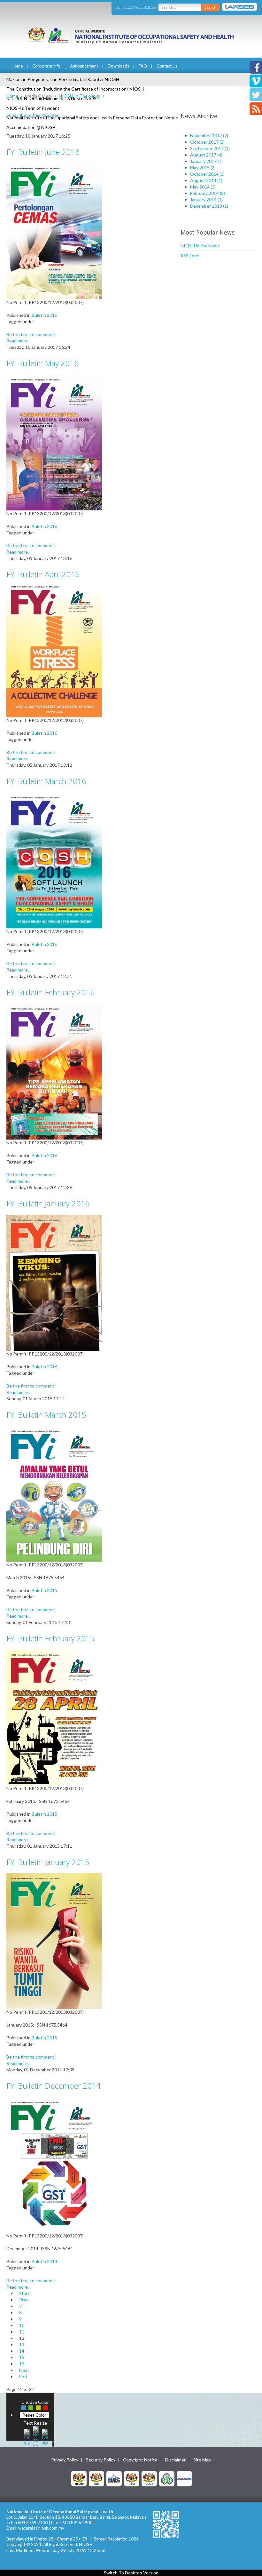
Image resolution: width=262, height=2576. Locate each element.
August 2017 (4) (206, 155)
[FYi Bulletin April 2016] (54, 651)
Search (210, 7)
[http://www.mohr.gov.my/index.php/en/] (132, 2478)
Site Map (202, 2460)
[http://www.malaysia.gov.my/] (79, 2478)
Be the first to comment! (31, 334)
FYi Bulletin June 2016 (43, 152)
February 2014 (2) (208, 193)
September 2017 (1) (210, 148)
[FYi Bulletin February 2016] (54, 1071)
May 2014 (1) (203, 187)
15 (22, 2357)
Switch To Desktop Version (131, 2573)
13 (22, 2344)
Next (24, 2370)
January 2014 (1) (206, 200)
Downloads (118, 66)
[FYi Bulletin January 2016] (54, 1282)
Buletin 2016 (44, 315)
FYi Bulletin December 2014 (54, 2086)
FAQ (143, 66)
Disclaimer (175, 2460)
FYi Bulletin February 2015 (50, 1638)
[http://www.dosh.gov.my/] (149, 2478)
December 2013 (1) (209, 206)
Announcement (84, 66)
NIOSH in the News (200, 246)
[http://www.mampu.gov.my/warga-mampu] (184, 2478)
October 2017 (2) (207, 142)
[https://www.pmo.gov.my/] (96, 2478)
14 (22, 2351)
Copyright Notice (140, 2460)
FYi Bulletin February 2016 (50, 992)
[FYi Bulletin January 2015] (54, 1941)
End (23, 2376)
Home (17, 66)
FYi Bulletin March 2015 (46, 1415)
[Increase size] (27, 2436)
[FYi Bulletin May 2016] (54, 442)
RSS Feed (190, 256)
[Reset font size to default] (36, 2436)
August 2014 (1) (206, 180)
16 (22, 2364)
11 (22, 2332)
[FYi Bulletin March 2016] (54, 860)
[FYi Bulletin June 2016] (54, 231)
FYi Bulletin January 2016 (48, 1203)
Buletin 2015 (44, 1590)
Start (24, 2293)
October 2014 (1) (207, 174)
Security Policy (101, 2460)
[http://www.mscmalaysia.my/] (114, 2478)
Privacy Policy (65, 2460)
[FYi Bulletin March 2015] (54, 1493)
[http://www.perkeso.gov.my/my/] (167, 2478)
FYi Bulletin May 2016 (42, 363)
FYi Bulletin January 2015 (48, 1862)
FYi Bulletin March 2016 (46, 781)
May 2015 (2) (203, 168)
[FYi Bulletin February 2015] (54, 1717)
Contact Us (167, 66)
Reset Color (34, 2415)
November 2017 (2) (209, 136)
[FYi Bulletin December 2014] (54, 2164)
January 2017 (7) (206, 161)
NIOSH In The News (79, 96)
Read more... (19, 341)
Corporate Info (46, 66)
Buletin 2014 (44, 2261)
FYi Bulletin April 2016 (43, 574)
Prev (24, 2300)
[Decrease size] (45, 2436)
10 (22, 2325)
